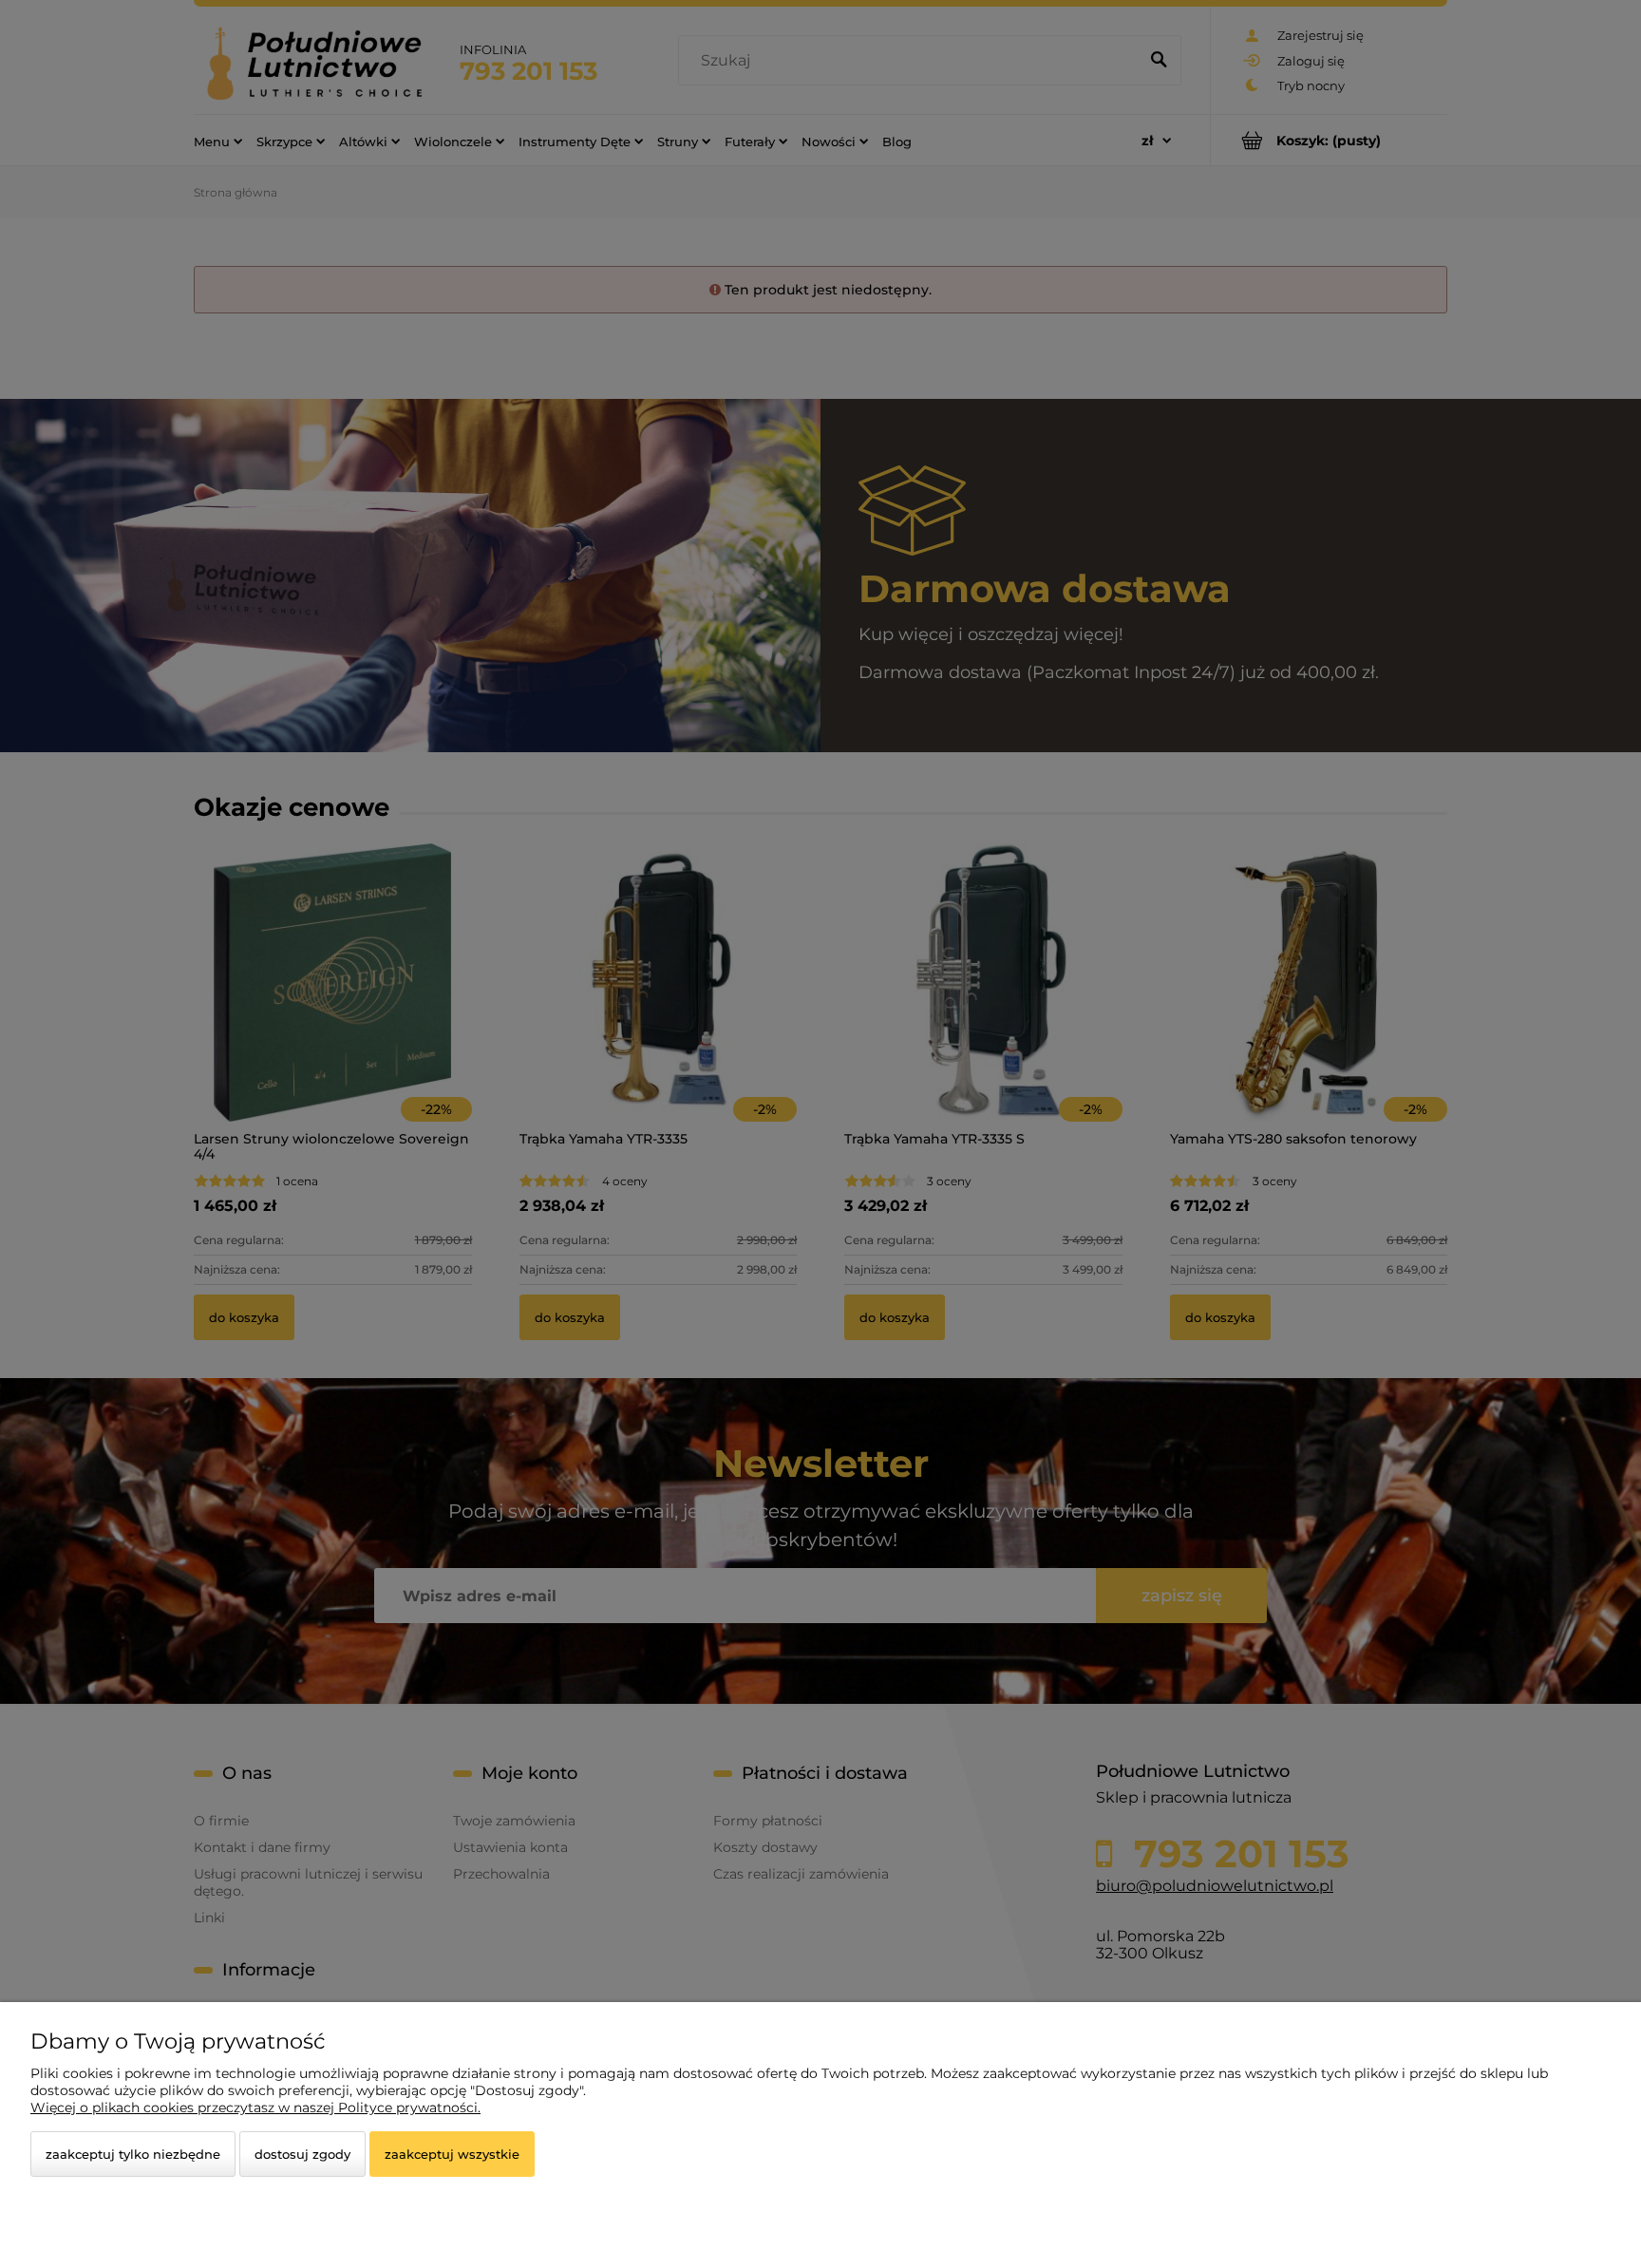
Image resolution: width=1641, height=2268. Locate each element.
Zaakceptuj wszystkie (452, 2154)
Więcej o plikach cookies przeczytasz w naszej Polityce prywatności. (255, 2107)
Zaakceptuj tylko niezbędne (133, 2154)
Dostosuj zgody (302, 2154)
